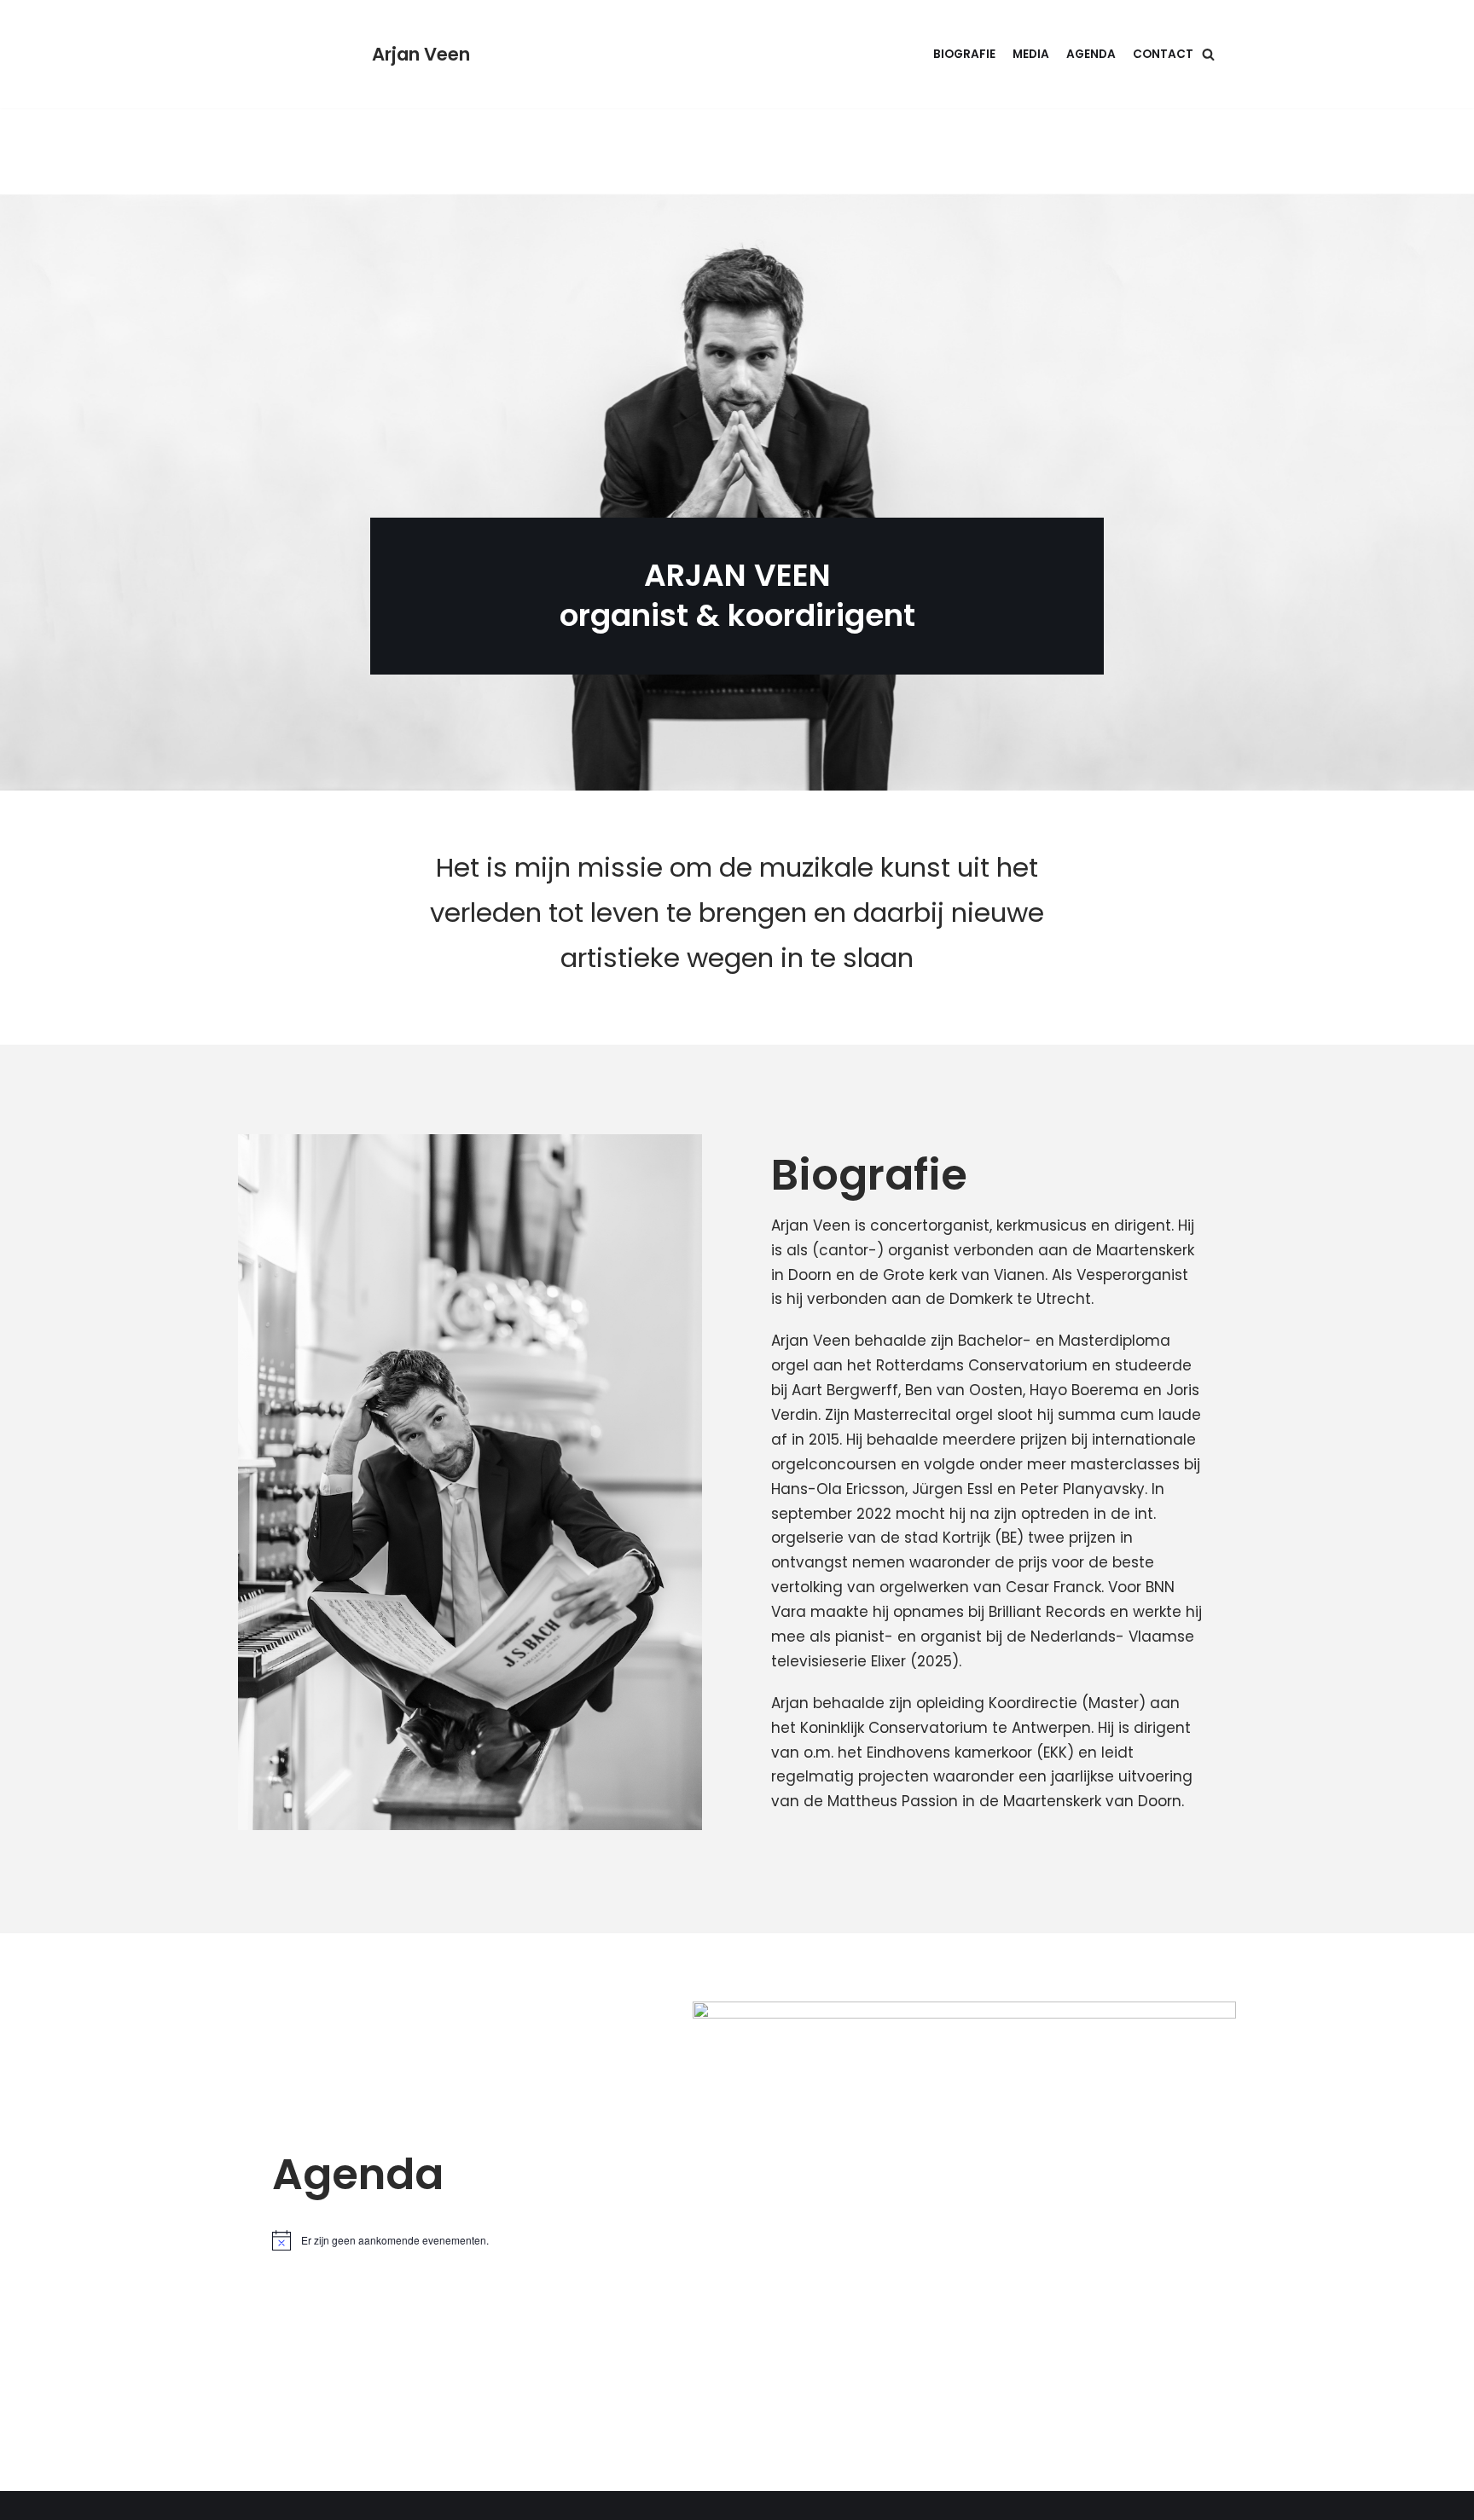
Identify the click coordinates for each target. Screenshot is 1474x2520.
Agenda (1091, 54)
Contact (1163, 54)
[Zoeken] (1208, 54)
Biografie (964, 54)
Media (1031, 54)
